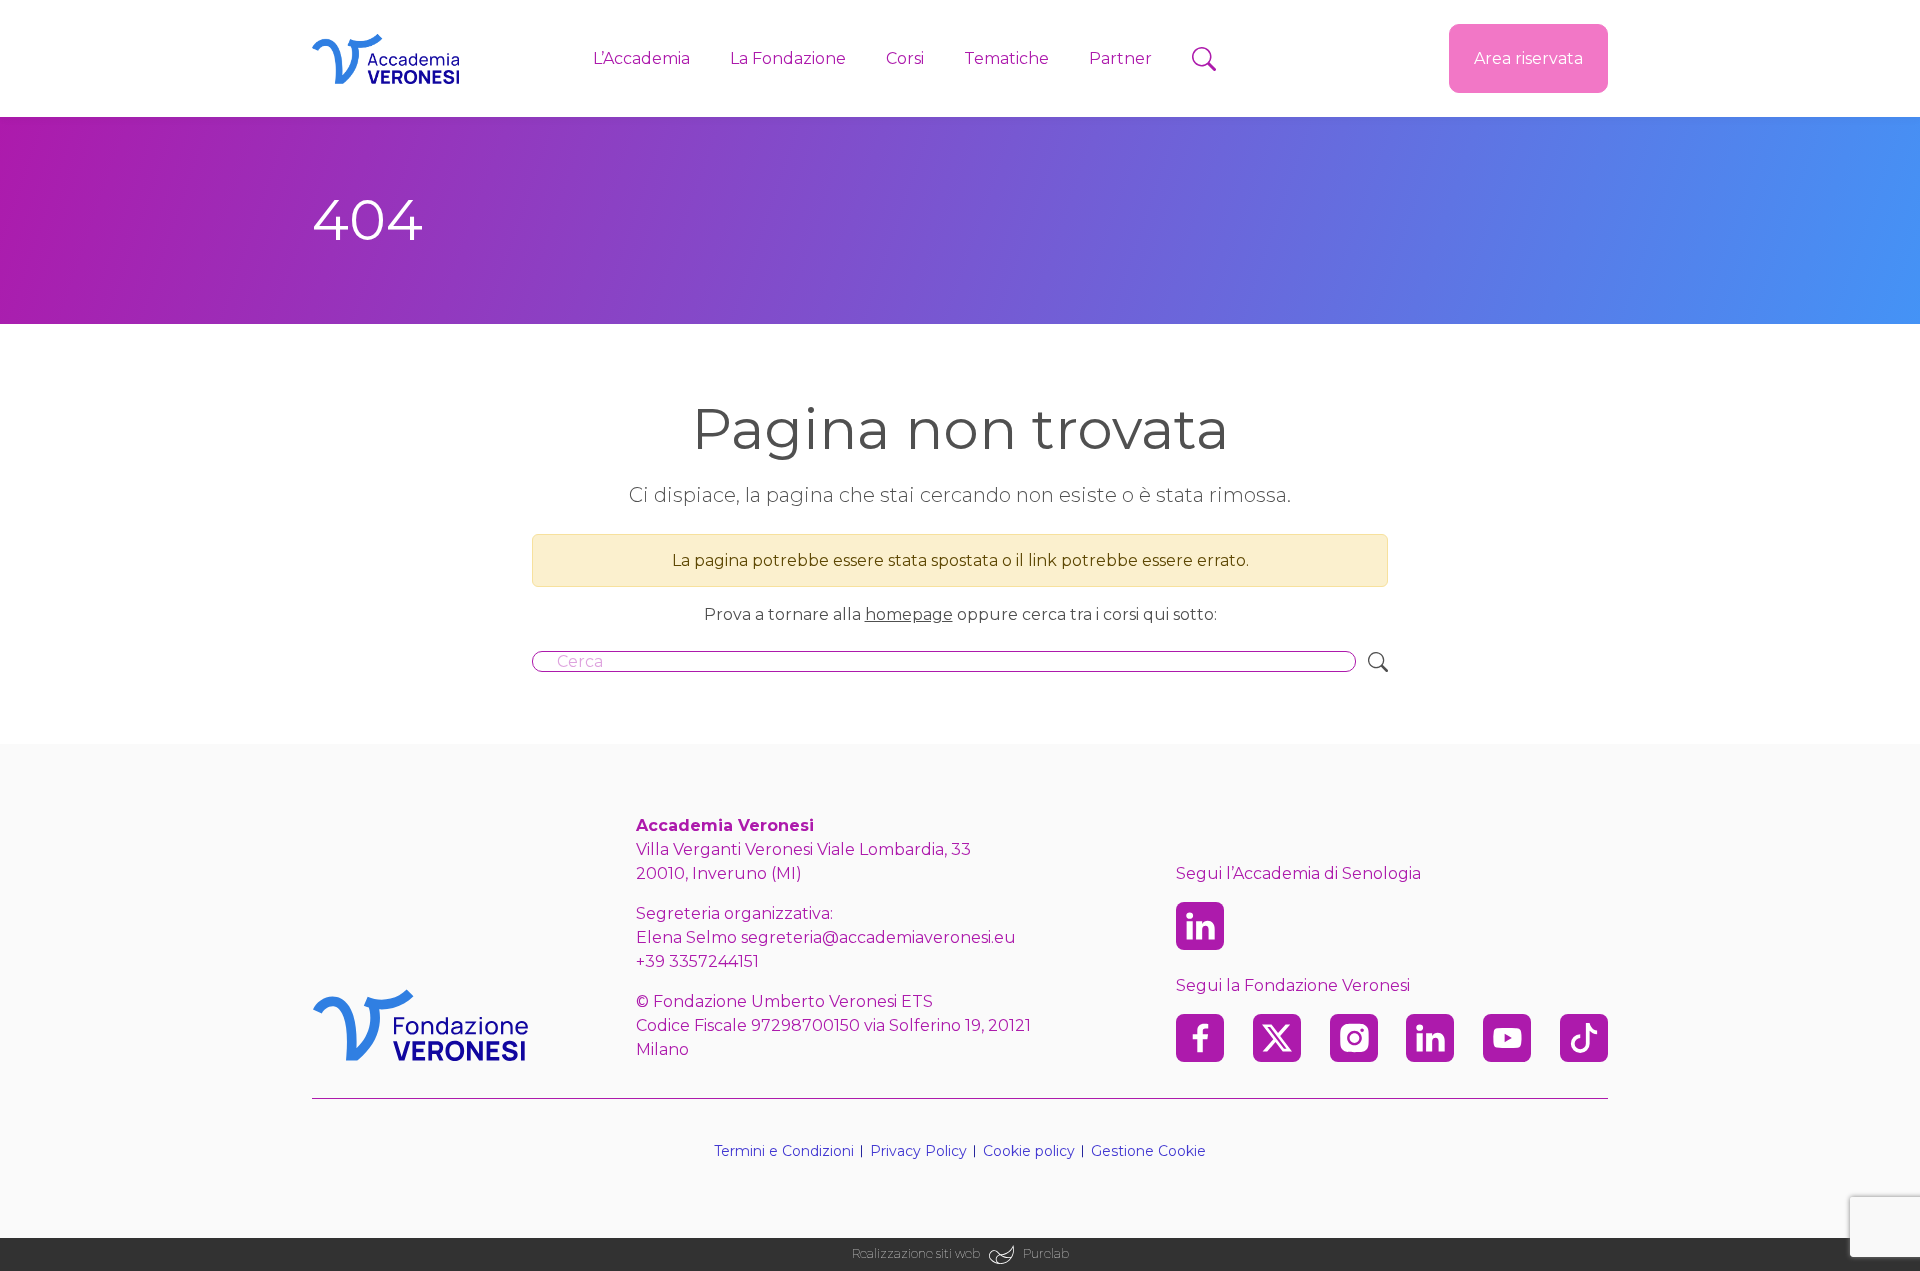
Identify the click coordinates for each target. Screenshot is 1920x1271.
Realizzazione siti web (916, 1253)
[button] (1204, 59)
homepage (909, 614)
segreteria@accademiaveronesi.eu (878, 937)
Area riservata (1528, 58)
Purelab (1046, 1253)
